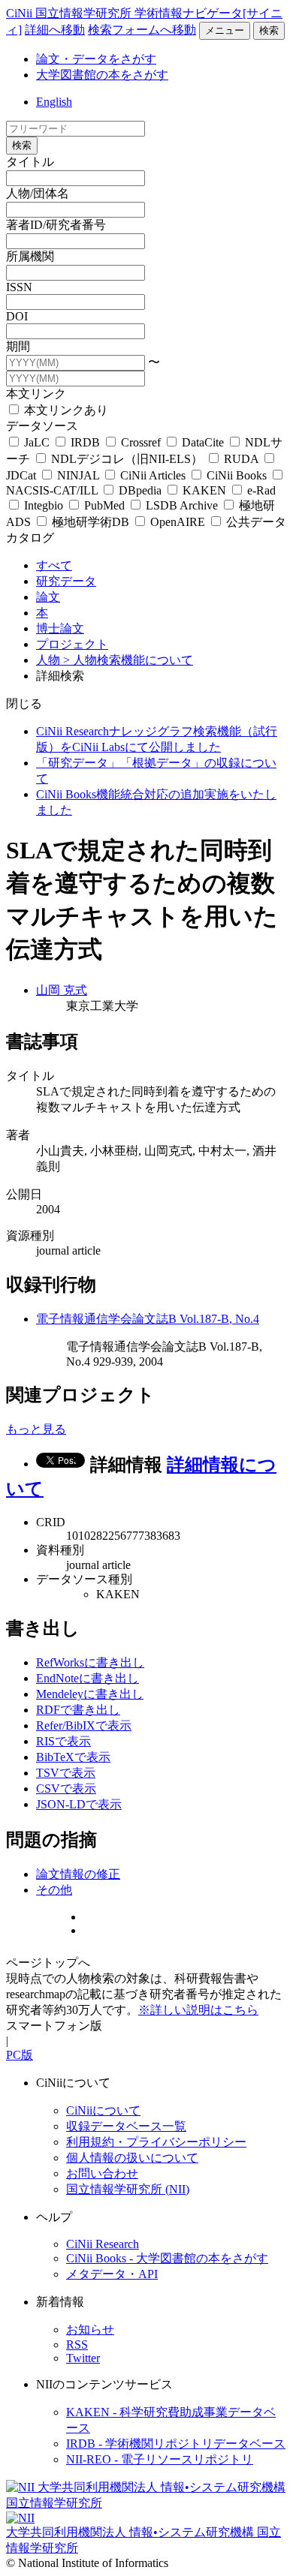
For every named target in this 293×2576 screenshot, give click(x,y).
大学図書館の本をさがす (102, 75)
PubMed (104, 505)
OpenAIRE (178, 522)
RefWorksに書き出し (90, 1662)
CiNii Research (103, 2244)
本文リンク (36, 394)
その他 (54, 1890)
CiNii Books (237, 475)
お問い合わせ (102, 2173)
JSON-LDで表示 (79, 1804)
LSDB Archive (182, 505)
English (54, 102)
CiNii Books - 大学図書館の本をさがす (167, 2258)
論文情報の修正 (78, 1874)
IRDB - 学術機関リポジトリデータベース (176, 2444)
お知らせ (90, 2330)
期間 (18, 346)
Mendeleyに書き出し (90, 1694)
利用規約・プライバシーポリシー (156, 2142)
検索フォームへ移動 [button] (142, 30)
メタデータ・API (112, 2274)
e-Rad (260, 490)
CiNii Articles (153, 475)
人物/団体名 (38, 193)
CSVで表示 (66, 1788)
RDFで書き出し (78, 1710)
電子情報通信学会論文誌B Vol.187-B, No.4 (148, 1319)
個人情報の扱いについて (132, 2158)
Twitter (83, 2358)
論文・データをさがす (96, 59)
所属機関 (30, 256)
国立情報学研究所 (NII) (128, 2189)
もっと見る (36, 1429)
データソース (42, 426)
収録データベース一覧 (126, 2126)
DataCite (203, 442)
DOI (17, 316)
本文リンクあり (65, 410)
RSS (77, 2345)
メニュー (225, 30)
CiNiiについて (103, 2110)
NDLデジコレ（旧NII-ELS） (127, 459)
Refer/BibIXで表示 (84, 1725)
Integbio (44, 505)
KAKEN (204, 490)
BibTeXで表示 (73, 1757)
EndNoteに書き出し (88, 1678)
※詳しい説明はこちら (198, 2010)
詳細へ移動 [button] (55, 30)
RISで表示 (63, 1741)
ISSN (19, 287)
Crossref (141, 442)
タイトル (30, 162)
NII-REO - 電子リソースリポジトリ (160, 2459)
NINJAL (78, 475)
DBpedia (140, 490)
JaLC (37, 442)
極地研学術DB (91, 522)
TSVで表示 (66, 1773)
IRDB (85, 442)
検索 (269, 30)
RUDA (241, 459)
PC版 (20, 2055)
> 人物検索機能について (128, 660)
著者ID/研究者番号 (56, 225)
